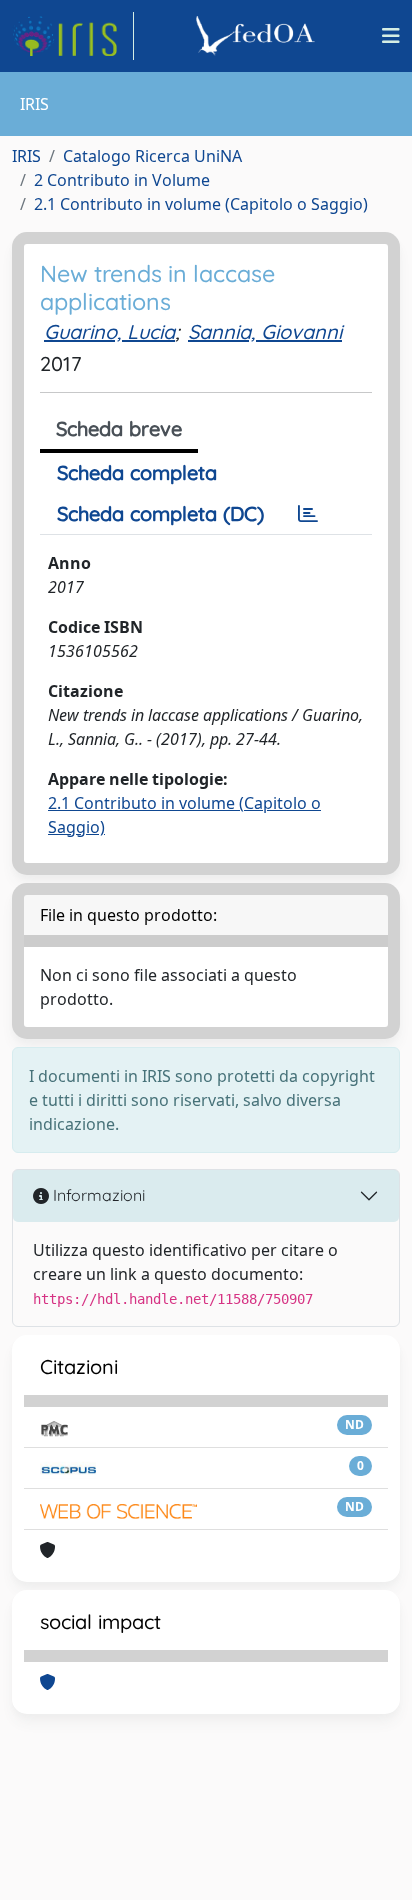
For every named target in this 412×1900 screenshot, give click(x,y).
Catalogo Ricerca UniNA (152, 156)
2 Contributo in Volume (122, 180)
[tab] (308, 514)
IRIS (26, 156)
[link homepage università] (258, 36)
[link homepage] (73, 36)
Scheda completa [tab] (137, 472)
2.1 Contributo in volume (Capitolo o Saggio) (201, 204)
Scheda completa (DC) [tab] (160, 513)
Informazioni (97, 1195)
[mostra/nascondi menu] (391, 36)
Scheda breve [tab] (119, 428)
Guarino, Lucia (109, 331)
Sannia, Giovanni (265, 331)
